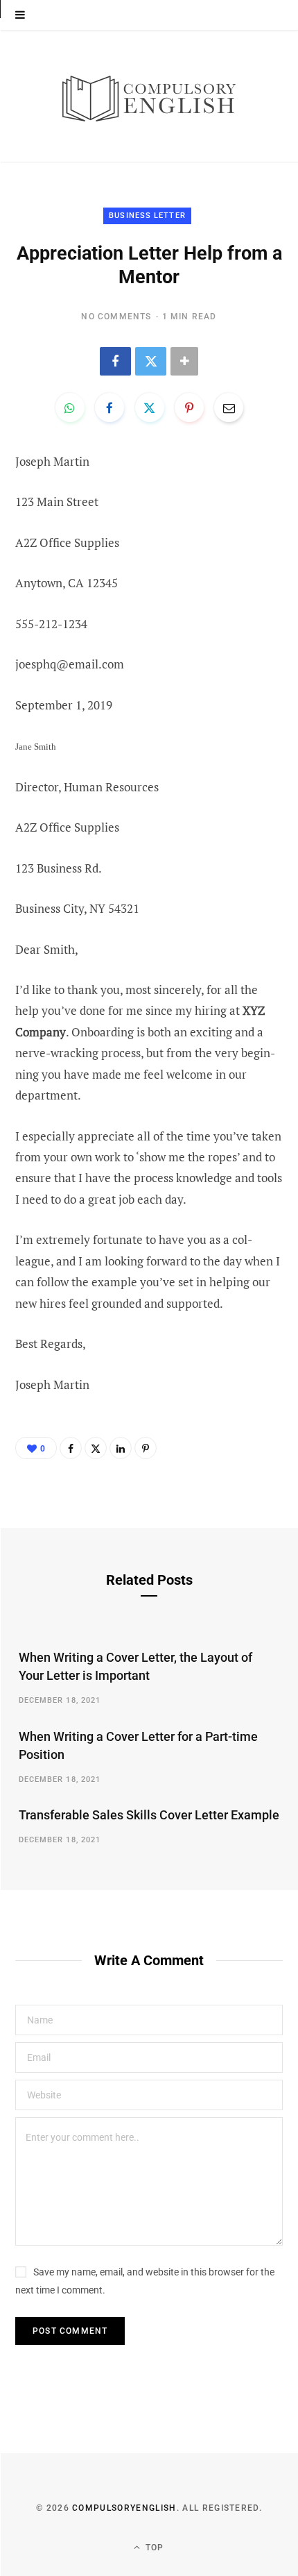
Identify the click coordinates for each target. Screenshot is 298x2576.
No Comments (116, 317)
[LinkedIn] (121, 1448)
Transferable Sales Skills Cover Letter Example (149, 1815)
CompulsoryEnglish (124, 2508)
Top (154, 2548)
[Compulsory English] (149, 96)
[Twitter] (151, 361)
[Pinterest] (189, 407)
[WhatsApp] (70, 407)
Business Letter (147, 216)
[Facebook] (115, 361)
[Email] (229, 407)
